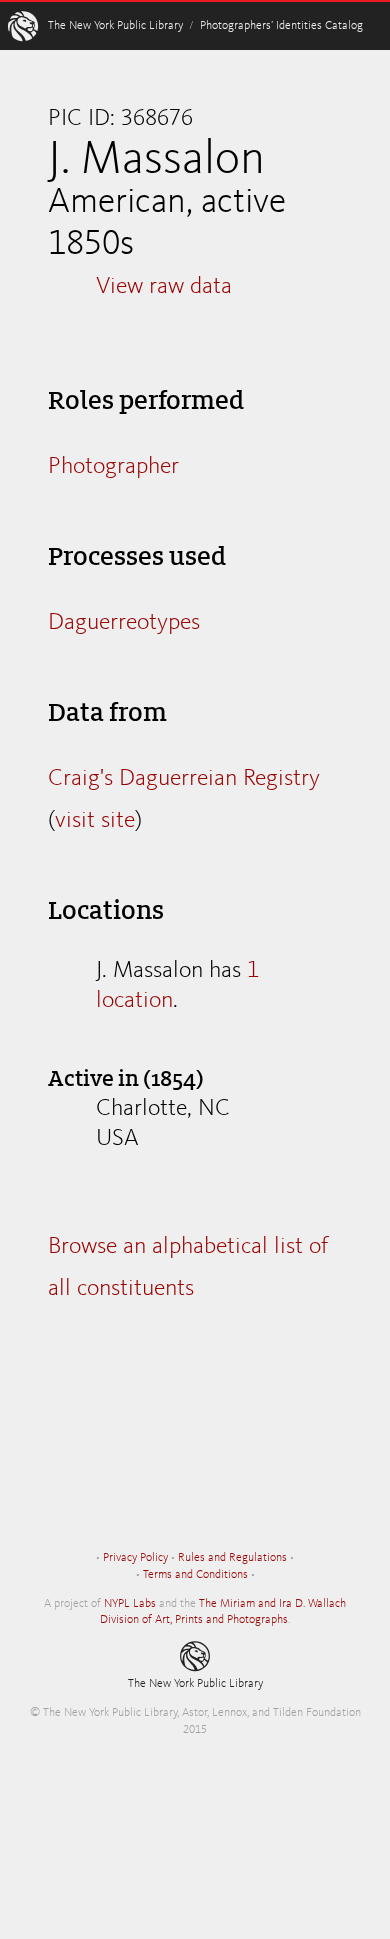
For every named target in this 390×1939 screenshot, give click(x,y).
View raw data (164, 287)
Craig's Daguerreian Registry (184, 779)
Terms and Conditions (195, 1575)
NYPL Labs (130, 1604)
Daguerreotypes (124, 623)
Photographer (113, 467)
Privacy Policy (135, 1558)
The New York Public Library (115, 26)
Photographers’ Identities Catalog (281, 26)
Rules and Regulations (232, 1558)
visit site (95, 821)
